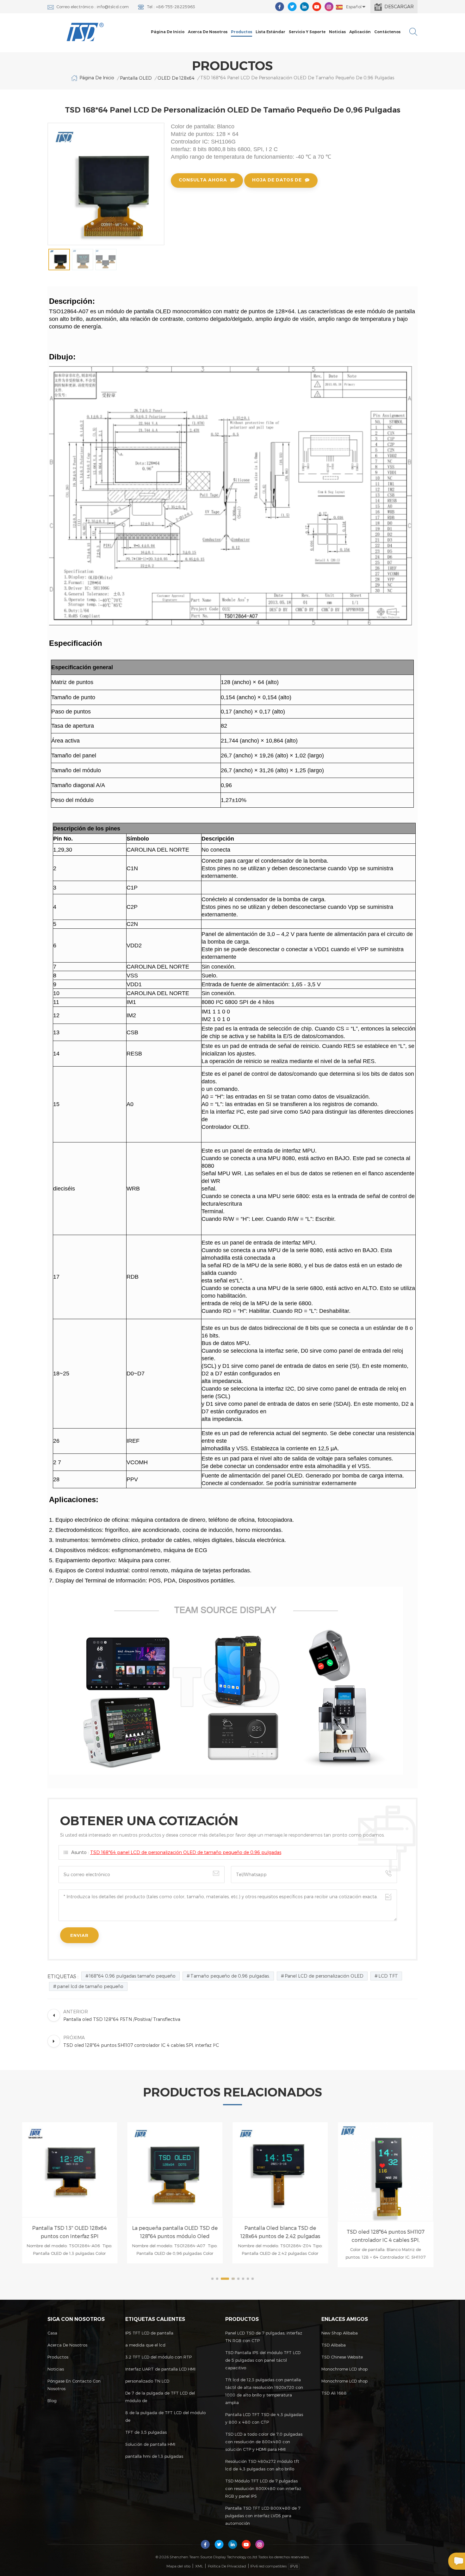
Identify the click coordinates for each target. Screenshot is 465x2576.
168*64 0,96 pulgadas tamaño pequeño (132, 1976)
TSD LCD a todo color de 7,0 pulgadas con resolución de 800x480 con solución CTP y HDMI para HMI (264, 2442)
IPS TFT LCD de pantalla (149, 2333)
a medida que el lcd (145, 2345)
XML (199, 2566)
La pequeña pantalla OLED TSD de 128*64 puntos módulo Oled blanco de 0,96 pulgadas (75, 2233)
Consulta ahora (203, 180)
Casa (52, 2333)
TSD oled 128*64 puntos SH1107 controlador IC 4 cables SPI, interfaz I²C (286, 2236)
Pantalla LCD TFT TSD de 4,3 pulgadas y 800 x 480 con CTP (264, 2418)
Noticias (337, 32)
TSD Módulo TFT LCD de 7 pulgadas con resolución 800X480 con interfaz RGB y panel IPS (263, 2488)
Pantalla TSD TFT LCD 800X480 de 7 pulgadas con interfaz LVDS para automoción (263, 2516)
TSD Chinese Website (342, 2357)
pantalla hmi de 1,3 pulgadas (154, 2456)
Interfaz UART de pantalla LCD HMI (160, 2369)
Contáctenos (387, 32)
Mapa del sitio (178, 2566)
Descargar (399, 6)
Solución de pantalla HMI (150, 2444)
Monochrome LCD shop (344, 2369)
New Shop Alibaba (340, 2333)
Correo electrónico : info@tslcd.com (93, 7)
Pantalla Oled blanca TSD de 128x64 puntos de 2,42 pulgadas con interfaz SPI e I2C (180, 2233)
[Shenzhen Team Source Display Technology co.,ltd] (85, 32)
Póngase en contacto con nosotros (74, 2385)
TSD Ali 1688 (334, 2393)
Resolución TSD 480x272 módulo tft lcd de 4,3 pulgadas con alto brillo (262, 2465)
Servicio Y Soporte (307, 32)
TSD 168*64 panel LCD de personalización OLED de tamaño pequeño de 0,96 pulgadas (186, 1852)
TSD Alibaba (334, 2345)
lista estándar (270, 32)
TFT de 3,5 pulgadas (146, 2432)
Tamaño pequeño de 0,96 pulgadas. (230, 1976)
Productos (242, 32)
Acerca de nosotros (208, 32)
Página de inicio (168, 32)
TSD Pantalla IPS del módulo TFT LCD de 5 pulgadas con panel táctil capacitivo (263, 2360)
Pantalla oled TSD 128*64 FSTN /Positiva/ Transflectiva (391, 2225)
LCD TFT (388, 1976)
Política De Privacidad (227, 2566)
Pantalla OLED (136, 78)
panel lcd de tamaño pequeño (90, 1986)
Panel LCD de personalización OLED (324, 1976)
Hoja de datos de (277, 180)
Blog (52, 2401)
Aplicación (360, 32)
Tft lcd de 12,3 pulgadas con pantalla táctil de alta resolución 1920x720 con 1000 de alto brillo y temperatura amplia (264, 2391)
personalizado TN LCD (147, 2381)
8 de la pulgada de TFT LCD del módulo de (165, 2416)
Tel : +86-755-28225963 (171, 7)
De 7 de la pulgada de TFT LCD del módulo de (160, 2397)
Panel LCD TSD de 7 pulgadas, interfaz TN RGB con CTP (264, 2337)
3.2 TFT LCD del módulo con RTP (158, 2357)
